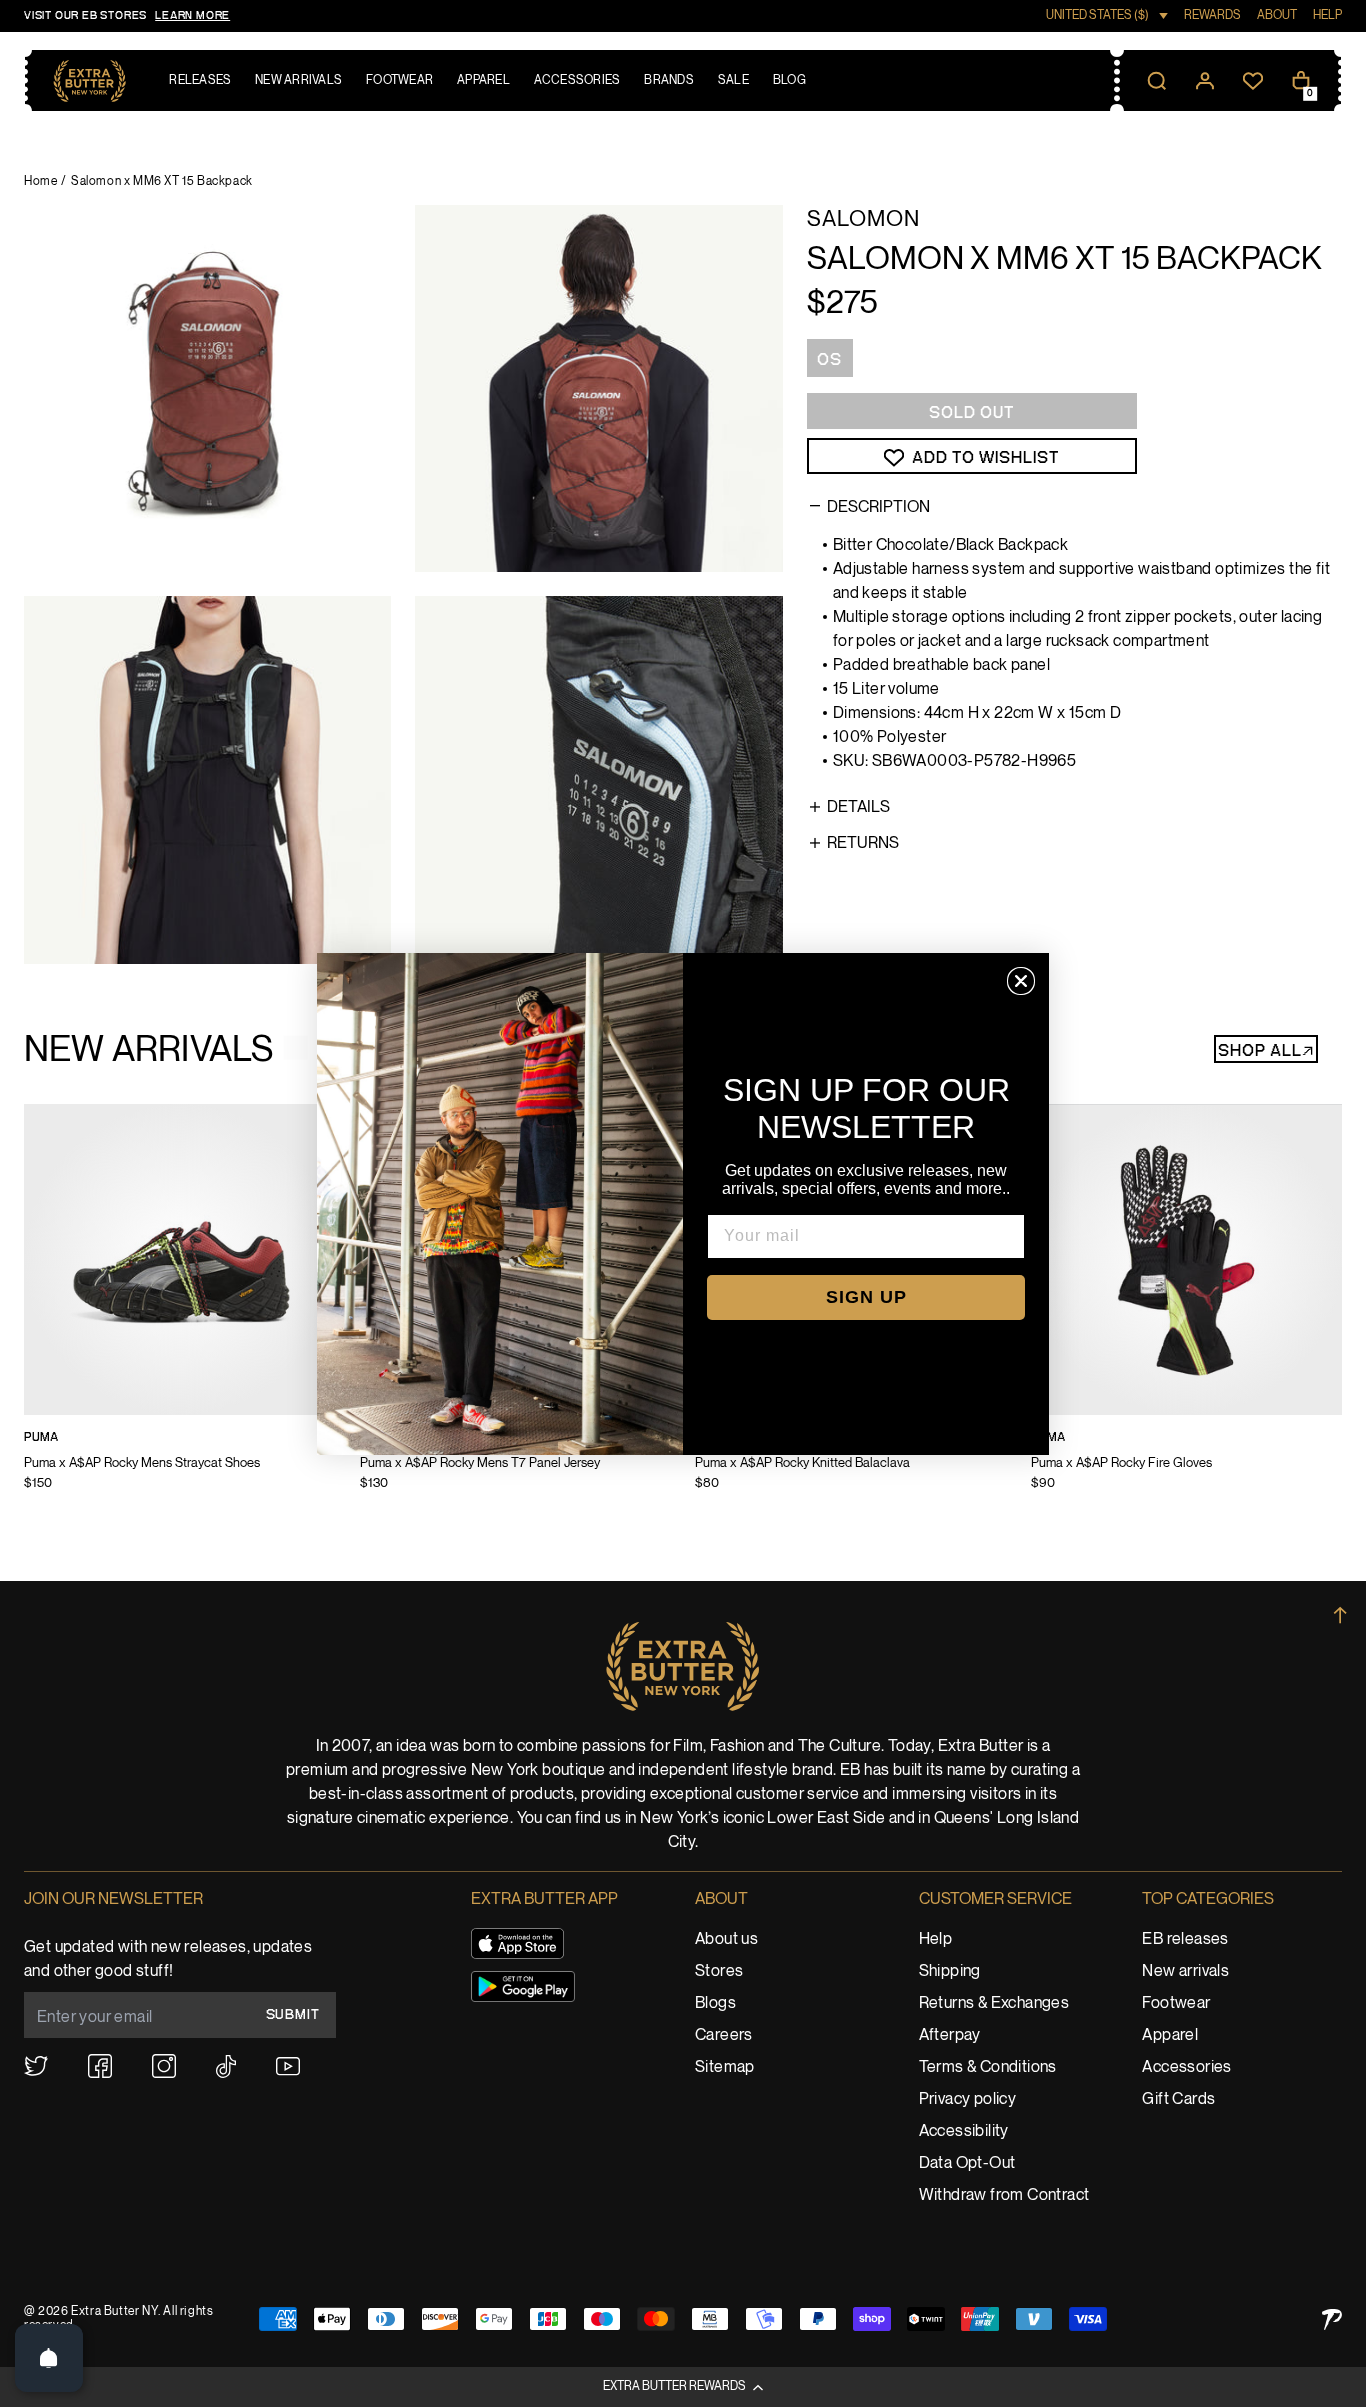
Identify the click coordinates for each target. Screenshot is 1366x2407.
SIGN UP (866, 1297)
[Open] (49, 2358)
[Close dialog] (1021, 981)
